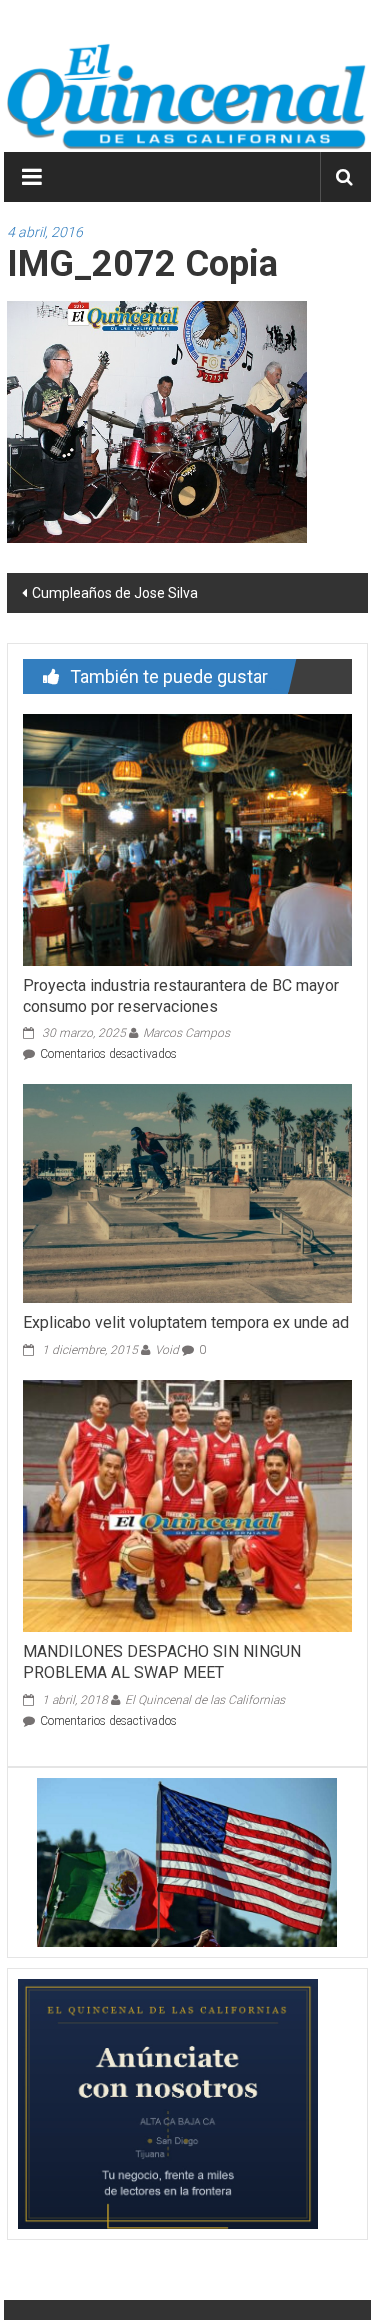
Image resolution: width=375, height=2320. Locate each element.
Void (167, 1350)
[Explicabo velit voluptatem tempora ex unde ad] (187, 1192)
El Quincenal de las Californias (205, 1700)
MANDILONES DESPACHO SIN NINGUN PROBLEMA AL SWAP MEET (162, 1662)
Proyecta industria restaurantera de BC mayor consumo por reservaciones (181, 996)
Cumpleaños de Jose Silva (115, 593)
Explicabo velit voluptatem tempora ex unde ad (186, 1322)
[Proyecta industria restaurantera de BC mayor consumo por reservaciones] (187, 838)
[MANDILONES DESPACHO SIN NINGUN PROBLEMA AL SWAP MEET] (187, 1505)
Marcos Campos (186, 1033)
